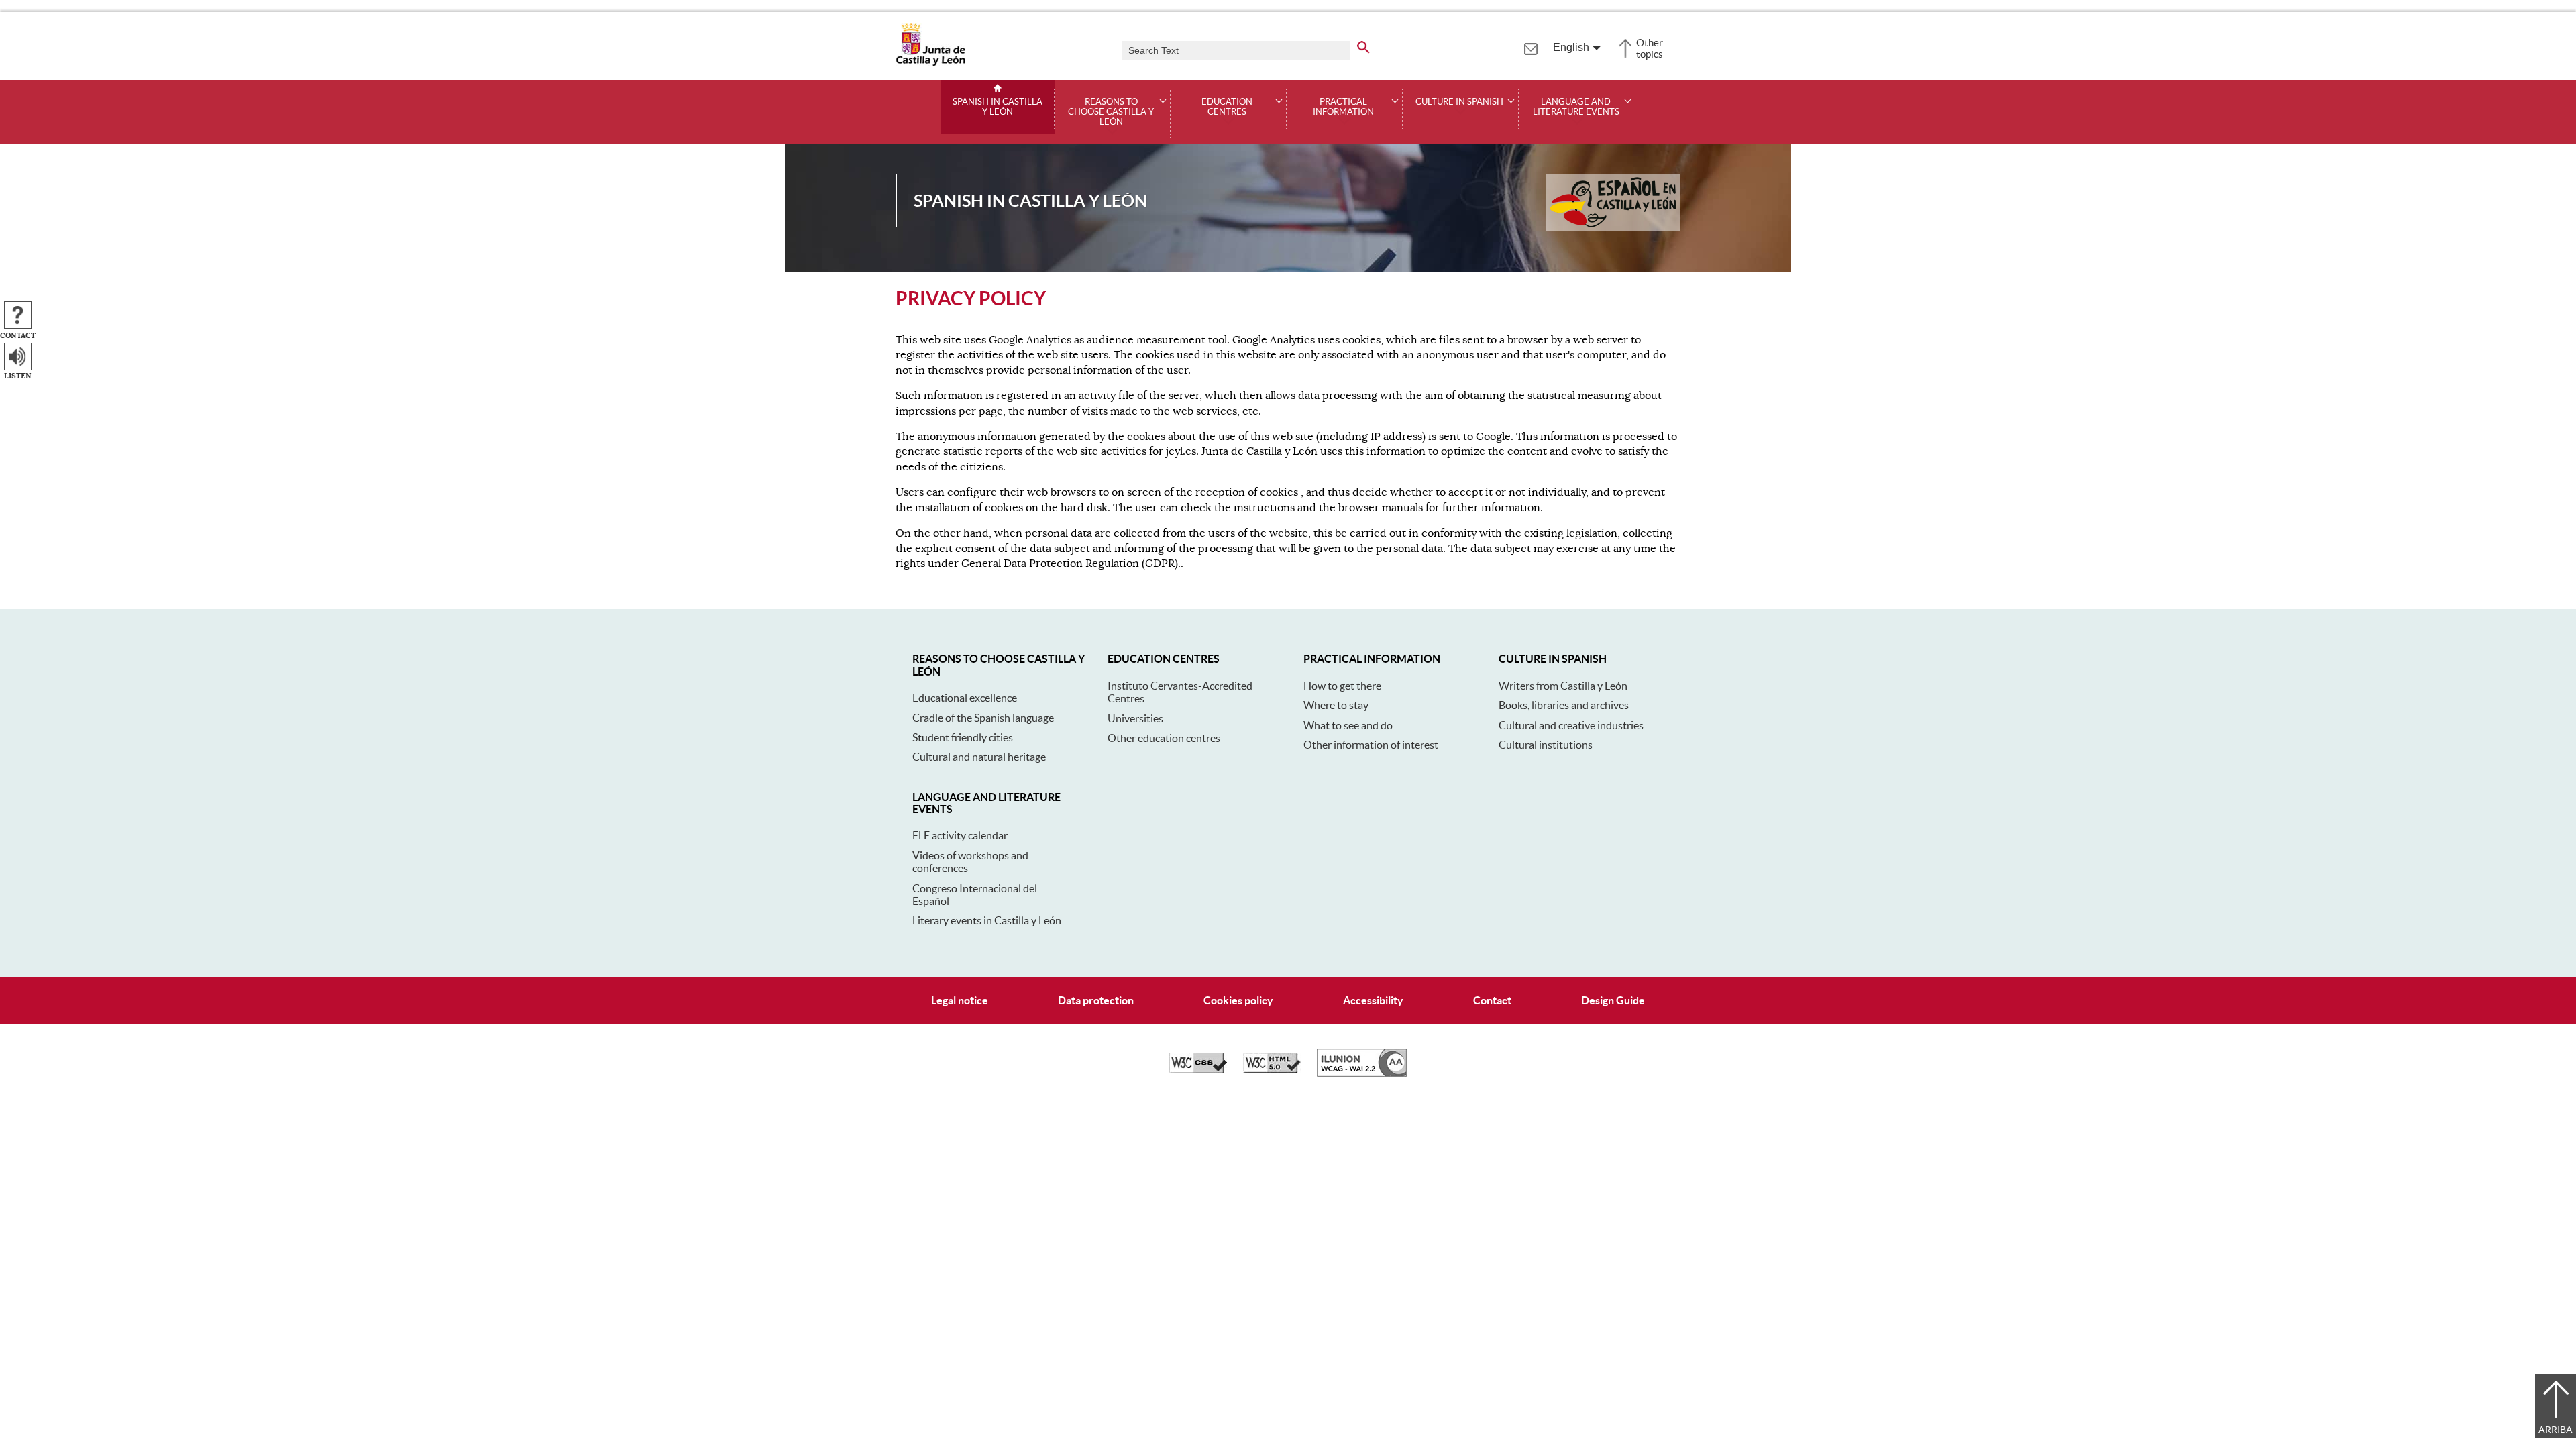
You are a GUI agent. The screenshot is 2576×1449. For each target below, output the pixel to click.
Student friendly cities (963, 737)
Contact (1492, 1000)
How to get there (1342, 686)
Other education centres (1164, 738)
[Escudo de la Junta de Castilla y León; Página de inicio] (930, 63)
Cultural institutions (1546, 745)
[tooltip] (1531, 47)
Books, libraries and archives (1564, 705)
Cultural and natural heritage (979, 757)
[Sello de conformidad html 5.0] (1272, 1070)
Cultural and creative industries (1571, 725)
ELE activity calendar (960, 835)
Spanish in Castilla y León (998, 107)
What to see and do (1348, 725)
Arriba (2556, 1430)
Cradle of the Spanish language (983, 718)
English (1571, 47)
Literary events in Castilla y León (987, 920)
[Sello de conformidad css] (1198, 1070)
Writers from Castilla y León (1563, 686)
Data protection (1096, 1000)
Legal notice (960, 1000)
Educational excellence (965, 698)
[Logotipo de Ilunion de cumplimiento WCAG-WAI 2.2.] (1362, 1073)
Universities (1135, 718)
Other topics (1650, 48)
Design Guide (1613, 1000)
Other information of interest (1371, 745)
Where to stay (1336, 705)
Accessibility (1373, 1000)
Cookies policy (1238, 1000)
